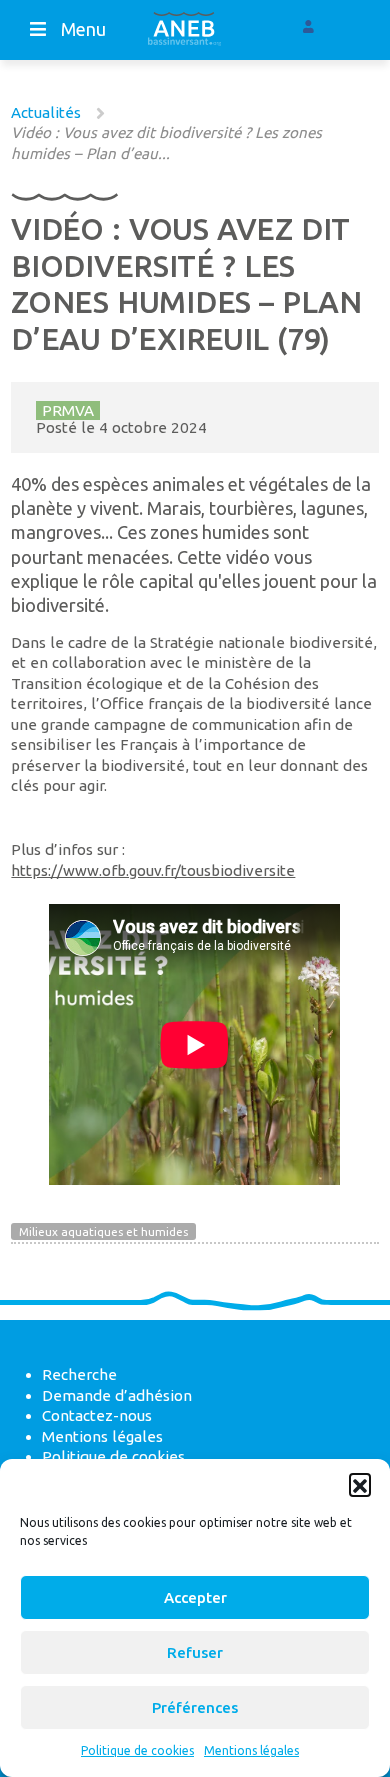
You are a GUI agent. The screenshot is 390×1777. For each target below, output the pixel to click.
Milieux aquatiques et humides (103, 1231)
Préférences (195, 1707)
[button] (360, 1484)
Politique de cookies (137, 1750)
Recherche (79, 1374)
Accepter (195, 1597)
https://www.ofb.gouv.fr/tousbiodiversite (153, 870)
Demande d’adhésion (117, 1395)
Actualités (46, 112)
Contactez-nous (97, 1415)
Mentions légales (251, 1750)
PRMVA (68, 410)
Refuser (195, 1652)
